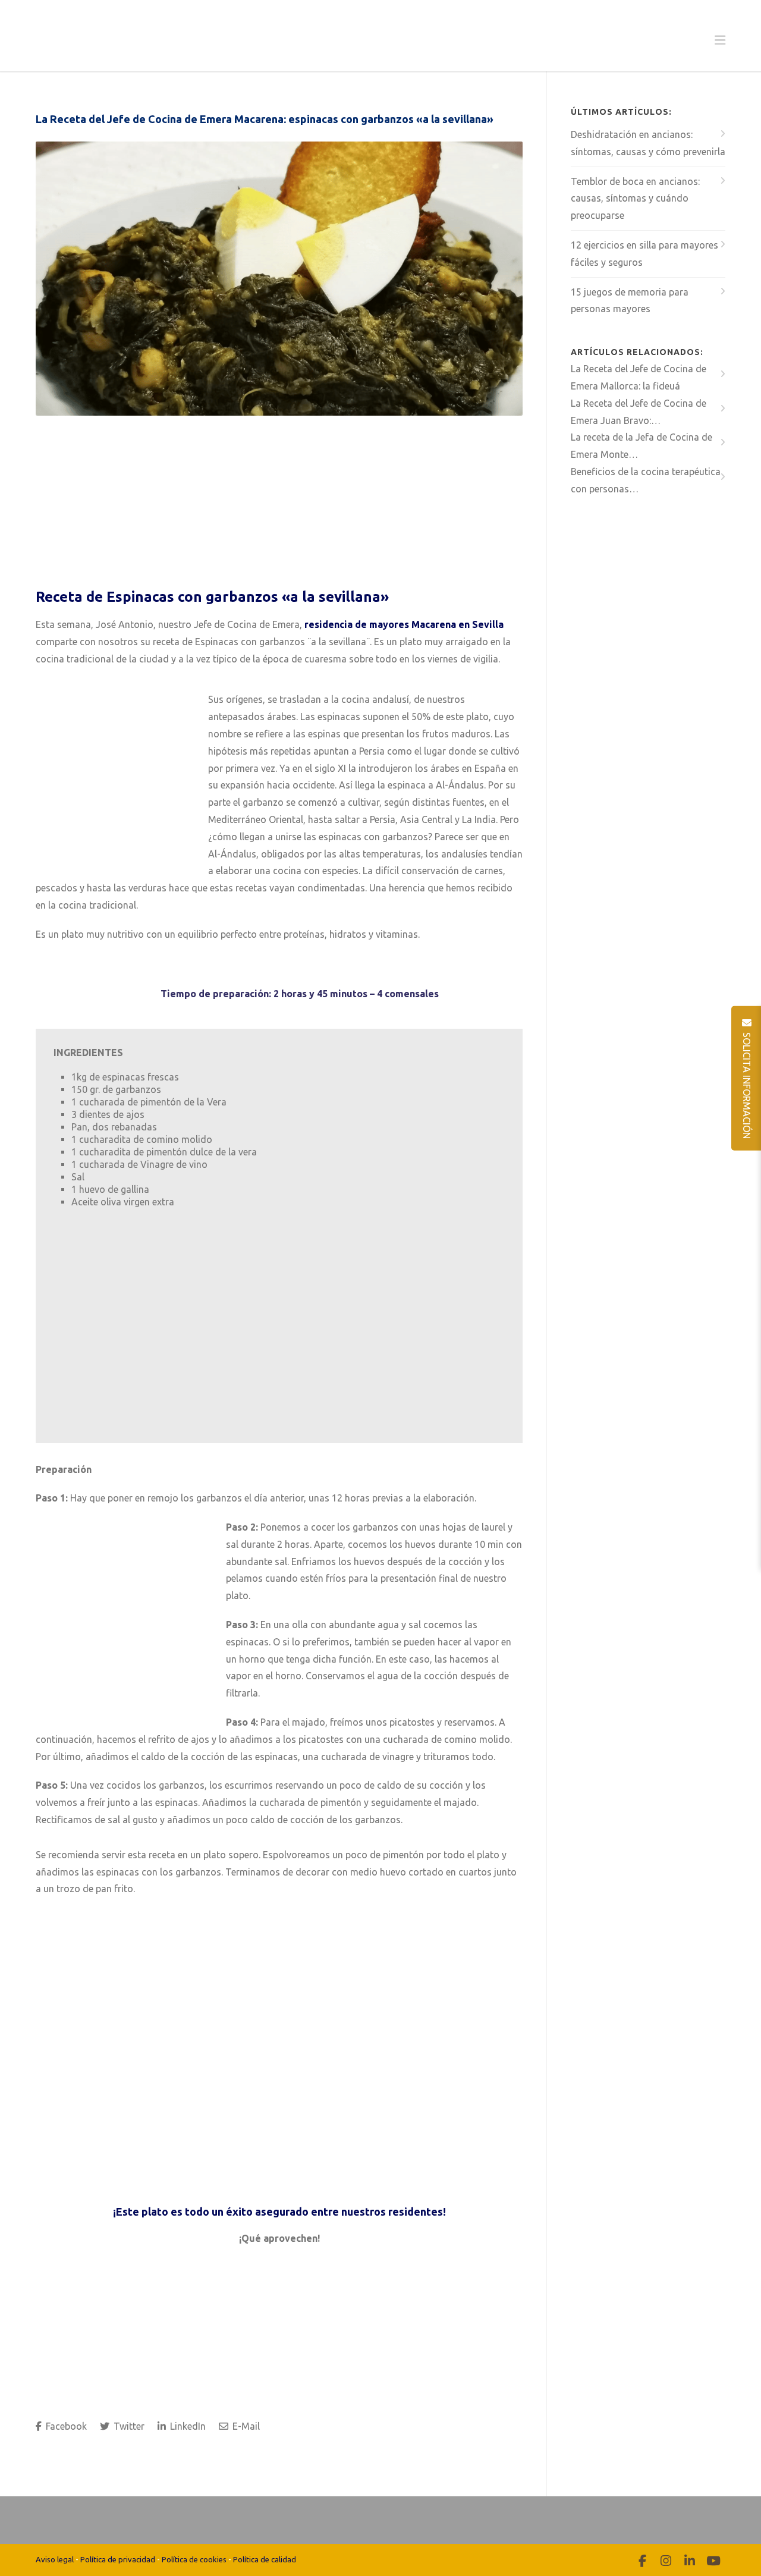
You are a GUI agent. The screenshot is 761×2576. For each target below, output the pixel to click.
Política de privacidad (118, 2559)
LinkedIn (187, 2426)
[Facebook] (642, 2561)
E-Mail (245, 2426)
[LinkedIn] (690, 2561)
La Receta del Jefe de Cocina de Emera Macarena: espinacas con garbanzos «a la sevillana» (265, 119)
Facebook (65, 2426)
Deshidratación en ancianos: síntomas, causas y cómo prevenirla (648, 143)
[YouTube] (713, 2561)
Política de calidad (265, 2559)
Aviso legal (55, 2559)
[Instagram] (666, 2561)
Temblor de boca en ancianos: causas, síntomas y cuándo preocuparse (635, 199)
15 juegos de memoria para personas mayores (630, 301)
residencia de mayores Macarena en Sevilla (404, 624)
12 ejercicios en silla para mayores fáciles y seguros (644, 254)
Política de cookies (194, 2559)
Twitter (128, 2426)
